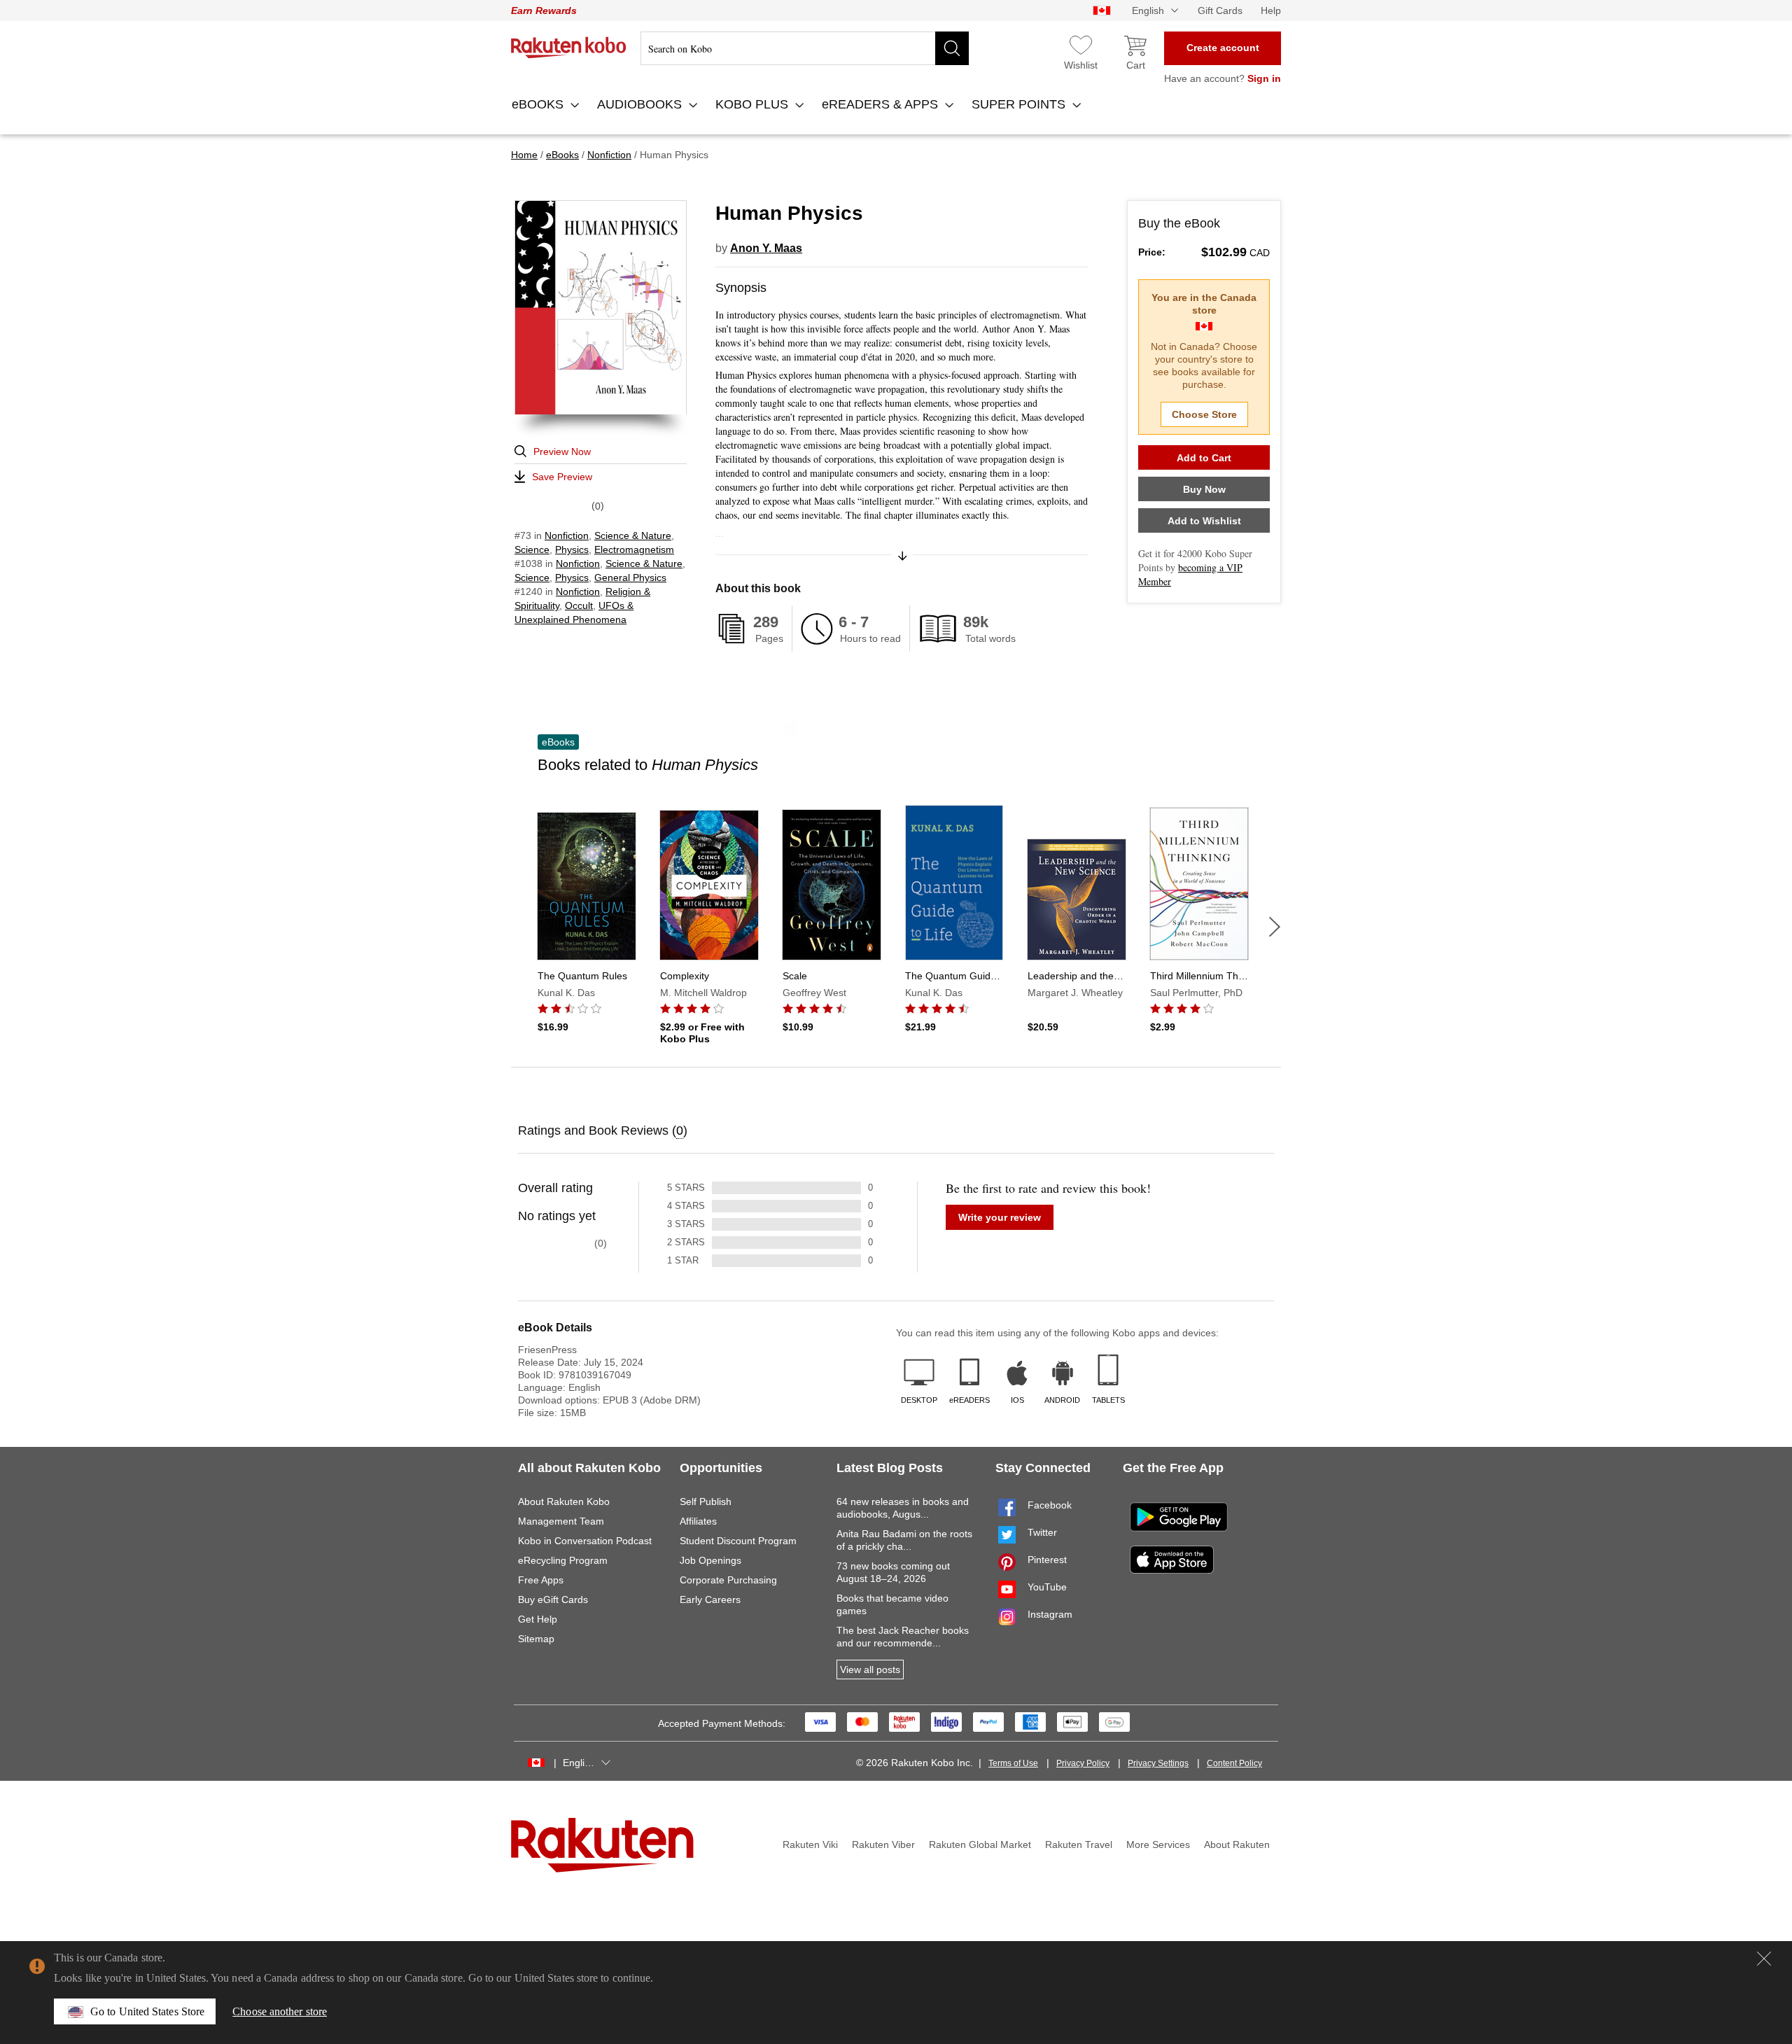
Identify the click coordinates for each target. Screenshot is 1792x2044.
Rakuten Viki (810, 1844)
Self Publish (706, 1501)
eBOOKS (539, 104)
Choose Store (1204, 414)
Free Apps (541, 1580)
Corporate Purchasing (728, 1580)
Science (532, 549)
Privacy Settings (1158, 1763)
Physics (572, 549)
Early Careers (710, 1599)
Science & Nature (633, 535)
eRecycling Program (563, 1560)
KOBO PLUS (754, 104)
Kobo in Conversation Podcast (585, 1541)
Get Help (538, 1619)
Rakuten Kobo (569, 48)
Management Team (561, 1521)
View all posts (870, 1669)
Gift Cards (1220, 10)
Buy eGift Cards (553, 1599)
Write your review (1000, 1217)
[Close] (1764, 1959)
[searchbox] (805, 48)
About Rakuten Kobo (564, 1501)
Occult (579, 605)
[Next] (1275, 927)
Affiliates (698, 1521)
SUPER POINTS (1020, 104)
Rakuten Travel (1079, 1844)
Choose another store (280, 2011)
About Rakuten (1237, 1844)
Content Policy (1234, 1763)
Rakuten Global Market (980, 1844)
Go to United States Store (147, 2011)
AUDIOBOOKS (641, 104)
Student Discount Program (738, 1541)
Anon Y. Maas (766, 248)
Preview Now (562, 451)
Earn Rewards (544, 10)
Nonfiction (567, 535)
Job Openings (710, 1560)
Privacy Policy (1083, 1763)
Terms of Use (1013, 1763)
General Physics (630, 577)
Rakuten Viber (883, 1844)
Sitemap (536, 1639)
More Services (1158, 1844)
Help (1271, 10)
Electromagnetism (634, 549)
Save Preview (562, 477)
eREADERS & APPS (882, 104)
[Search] (952, 48)
